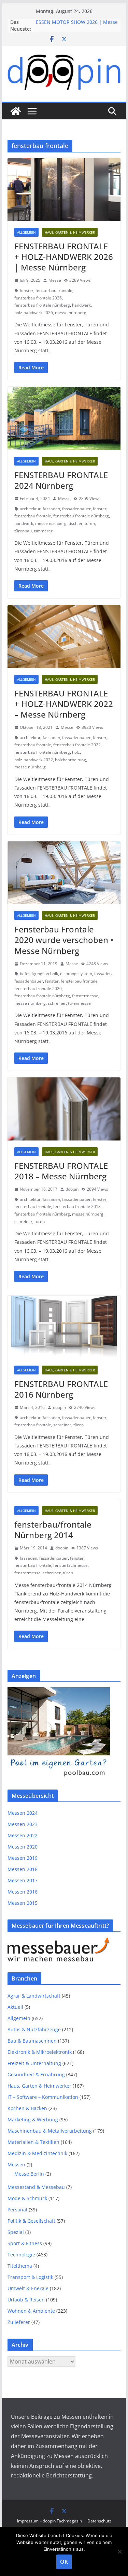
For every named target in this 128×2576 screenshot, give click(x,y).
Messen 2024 (23, 1813)
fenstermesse (85, 996)
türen (90, 523)
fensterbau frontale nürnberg (42, 305)
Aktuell (15, 2007)
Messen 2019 (23, 1858)
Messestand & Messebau (36, 2187)
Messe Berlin (29, 2174)
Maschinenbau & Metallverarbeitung (50, 2131)
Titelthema (20, 2266)
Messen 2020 (23, 1847)
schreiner (57, 1003)
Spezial (16, 2232)
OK (64, 2562)
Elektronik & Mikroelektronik (40, 2052)
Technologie (21, 2255)
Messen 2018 (23, 1869)
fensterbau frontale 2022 (77, 745)
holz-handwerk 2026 (34, 313)
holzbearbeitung (70, 760)
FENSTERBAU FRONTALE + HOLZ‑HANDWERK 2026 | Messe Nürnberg (64, 257)
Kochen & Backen (27, 2108)
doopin (72, 1189)
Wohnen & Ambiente (31, 2311)
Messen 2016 (23, 1892)
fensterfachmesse (70, 1565)
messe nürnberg (71, 313)
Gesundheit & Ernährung (36, 2074)
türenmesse (79, 1003)
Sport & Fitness (25, 2243)
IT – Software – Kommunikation (43, 2097)
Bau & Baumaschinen (32, 2041)
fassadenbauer (76, 509)
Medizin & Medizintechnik (37, 2153)
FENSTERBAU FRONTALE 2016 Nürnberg (61, 1389)
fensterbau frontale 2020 (38, 989)
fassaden (51, 509)
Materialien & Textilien (33, 2142)
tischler (76, 523)
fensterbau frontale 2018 (77, 1206)
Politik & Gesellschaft (31, 2221)
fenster (27, 290)
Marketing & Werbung (33, 2119)
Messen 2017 (23, 1880)
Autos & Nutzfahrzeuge (34, 2029)
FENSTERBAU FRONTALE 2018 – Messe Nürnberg (61, 1171)
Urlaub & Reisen (26, 2300)
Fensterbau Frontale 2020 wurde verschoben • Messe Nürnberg (64, 940)
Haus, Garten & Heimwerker (70, 232)
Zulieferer (19, 2322)
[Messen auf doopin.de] (16, 111)
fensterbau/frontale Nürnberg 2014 (53, 1530)
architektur (30, 509)
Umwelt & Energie (28, 2288)
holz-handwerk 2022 (34, 760)
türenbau (23, 531)
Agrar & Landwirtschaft (34, 1996)
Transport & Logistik (30, 2277)
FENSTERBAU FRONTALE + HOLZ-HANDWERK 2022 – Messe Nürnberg (64, 704)
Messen (16, 2165)
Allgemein (26, 232)
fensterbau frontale (54, 290)
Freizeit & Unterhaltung (34, 2063)
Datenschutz (99, 2521)
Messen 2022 (23, 1835)
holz (76, 752)
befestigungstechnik (39, 974)
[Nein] (119, 2551)
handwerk (81, 305)
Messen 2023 (23, 1824)
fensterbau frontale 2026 (38, 298)
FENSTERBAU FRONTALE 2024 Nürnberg (61, 480)
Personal (17, 2210)
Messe (55, 280)
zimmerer (43, 531)
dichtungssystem (76, 974)
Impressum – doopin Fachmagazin (49, 2521)
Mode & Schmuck (27, 2198)
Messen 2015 (23, 1903)
